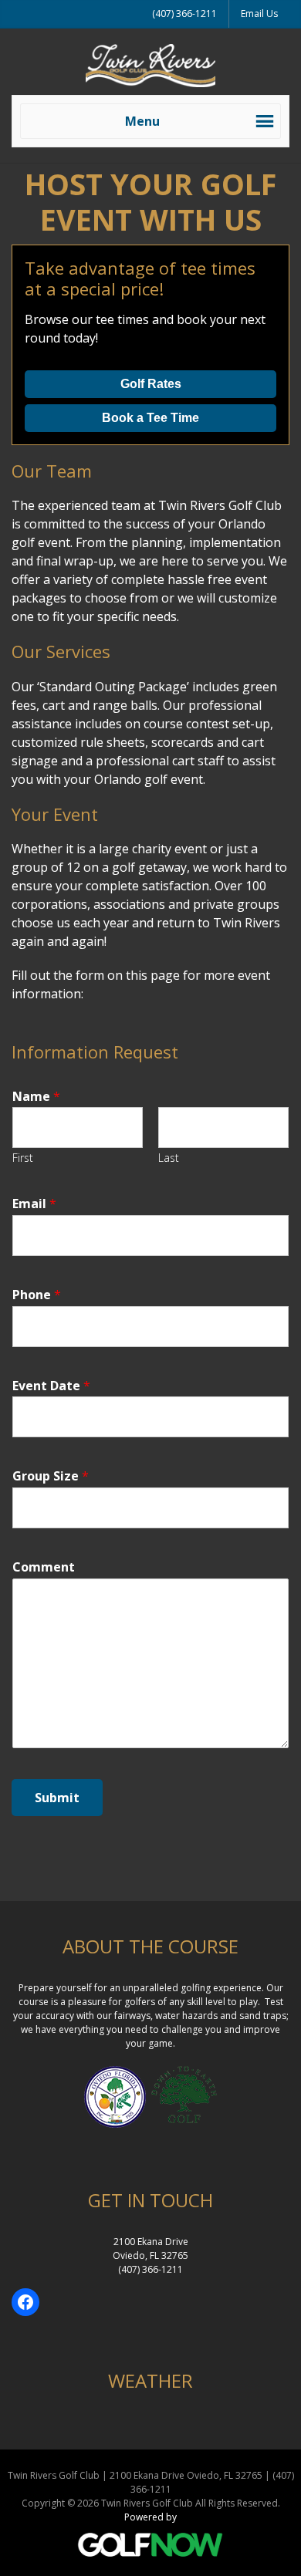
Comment (44, 1567)
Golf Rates (151, 384)
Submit (57, 1798)
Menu (142, 121)
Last (169, 1158)
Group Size (51, 1476)
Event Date (51, 1386)
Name (36, 1097)
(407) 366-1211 (184, 14)
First (23, 1158)
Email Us (259, 14)
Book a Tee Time (150, 418)
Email (34, 1204)
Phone (37, 1295)
